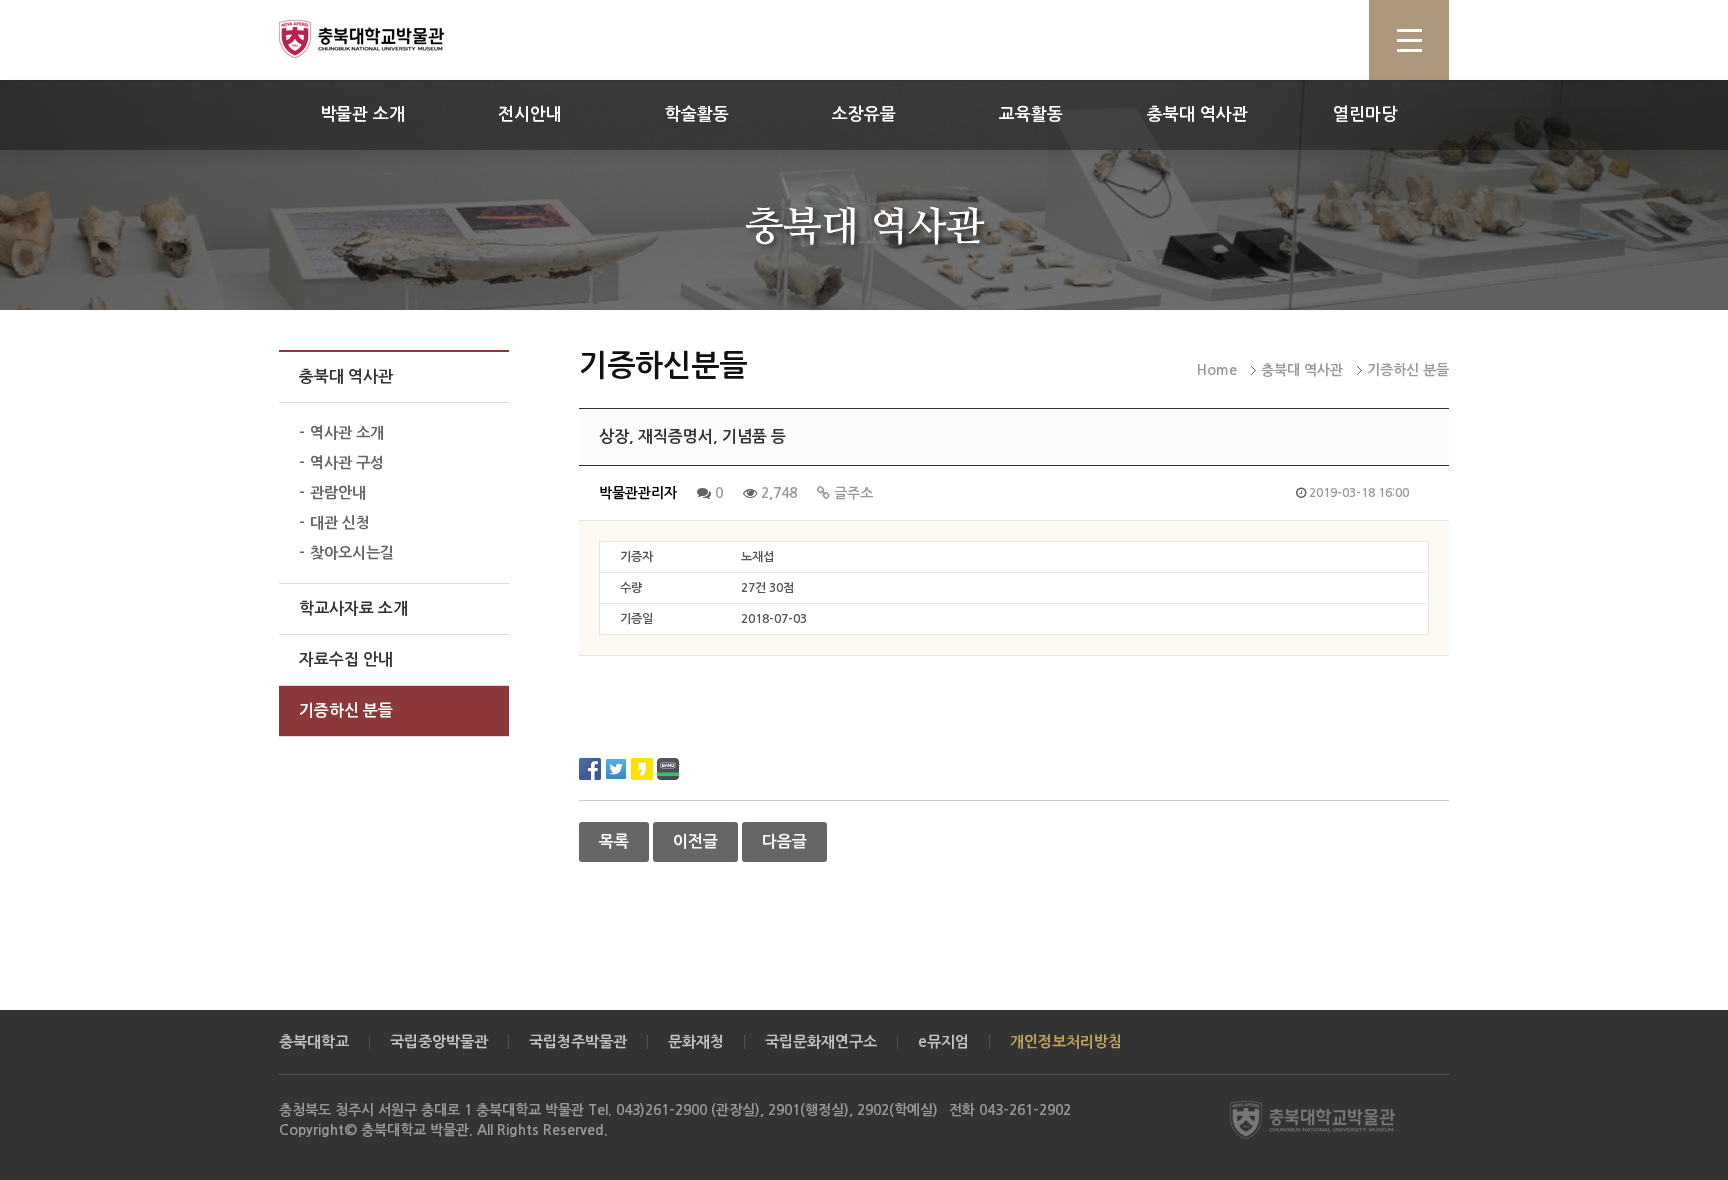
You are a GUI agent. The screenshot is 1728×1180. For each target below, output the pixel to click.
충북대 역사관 (1197, 114)
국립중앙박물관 (439, 1041)
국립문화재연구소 (821, 1041)
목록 (614, 841)
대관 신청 (340, 522)
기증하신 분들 (346, 710)
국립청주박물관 (578, 1041)
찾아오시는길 (352, 552)
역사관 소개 (347, 432)
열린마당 (1365, 114)
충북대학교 (314, 1041)
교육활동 (1031, 114)
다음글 (784, 841)
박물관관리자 (638, 493)
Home (1217, 370)
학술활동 (697, 114)
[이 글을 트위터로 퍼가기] (616, 767)
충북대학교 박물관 (384, 39)
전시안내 (530, 114)
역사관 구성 (347, 462)
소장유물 (864, 114)
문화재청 (696, 1041)
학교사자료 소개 (353, 608)
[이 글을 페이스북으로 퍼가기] (590, 767)
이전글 (695, 841)
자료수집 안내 (346, 659)
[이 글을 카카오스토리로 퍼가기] (642, 767)
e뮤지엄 (943, 1041)
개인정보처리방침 (1066, 1041)
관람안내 (338, 492)
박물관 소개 (362, 114)
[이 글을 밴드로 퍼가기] (668, 767)
